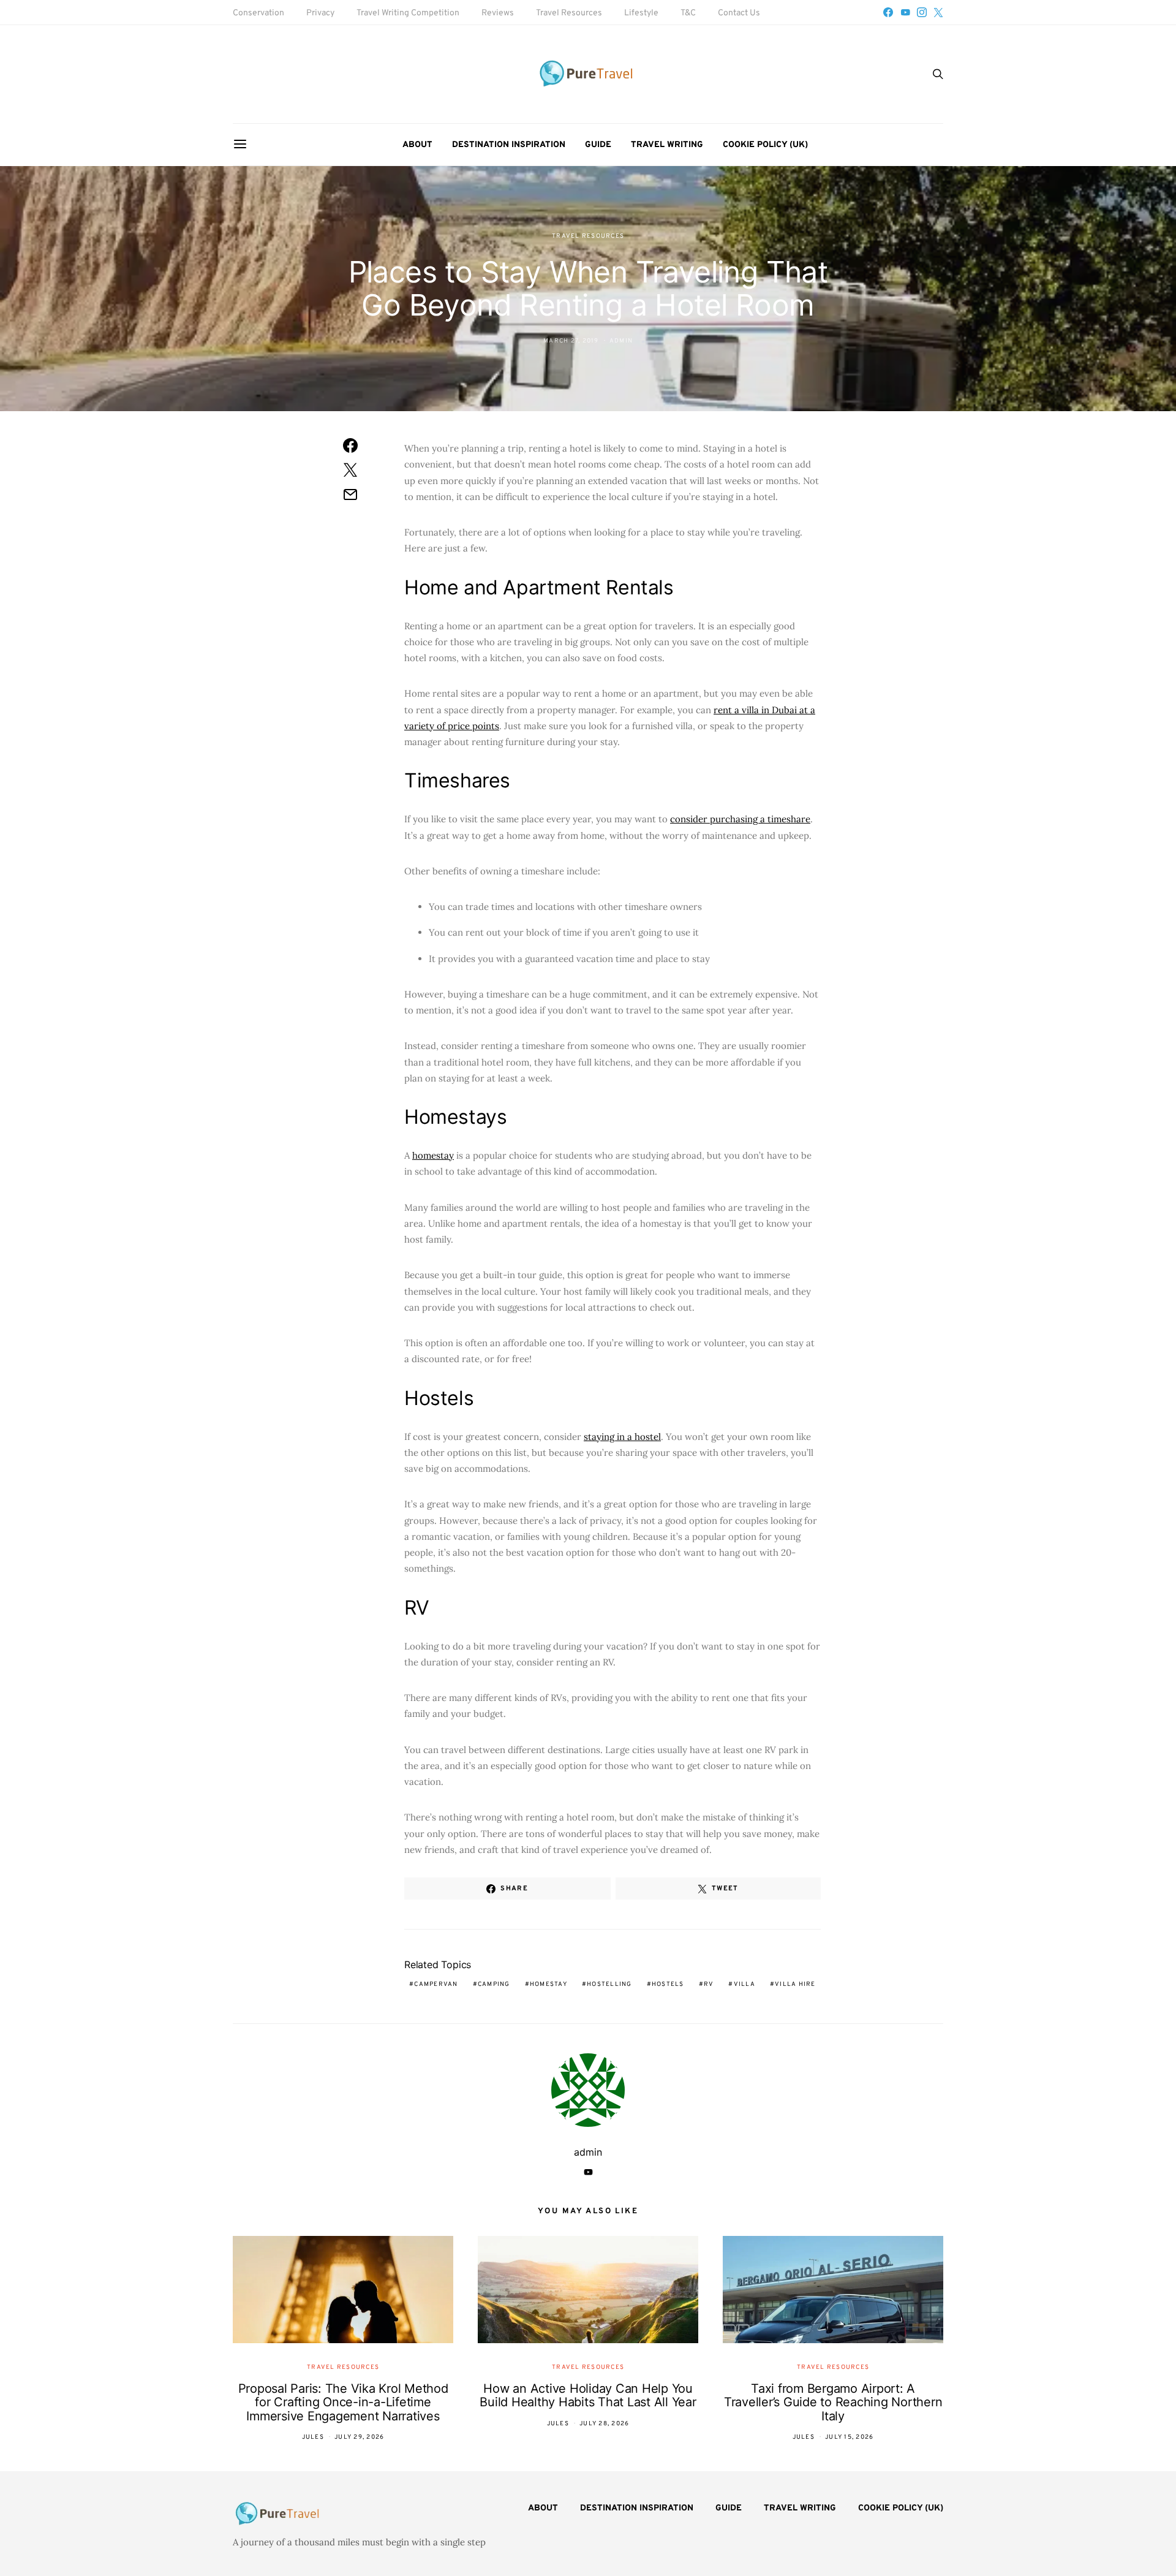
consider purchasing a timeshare (740, 819)
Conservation (258, 13)
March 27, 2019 (571, 341)
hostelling (609, 1984)
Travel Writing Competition (408, 13)
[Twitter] (938, 12)
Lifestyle (641, 13)
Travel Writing (667, 145)
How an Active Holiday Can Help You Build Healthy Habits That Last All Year (588, 2396)
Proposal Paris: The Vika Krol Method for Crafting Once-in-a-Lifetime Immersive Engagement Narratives (343, 2402)
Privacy (320, 13)
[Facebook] (888, 12)
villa (744, 1984)
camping (494, 1984)
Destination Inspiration (509, 145)
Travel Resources (569, 13)
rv (709, 1984)
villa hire (795, 1984)
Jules (313, 2437)
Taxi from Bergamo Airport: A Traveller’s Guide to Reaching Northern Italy (833, 2402)
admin (621, 341)
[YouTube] (905, 12)
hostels (668, 1984)
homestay (433, 1155)
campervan (436, 1984)
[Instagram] (922, 12)
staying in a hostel (622, 1437)
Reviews (498, 13)
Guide (598, 145)
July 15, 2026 (849, 2437)
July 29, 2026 (359, 2437)
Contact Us (739, 13)
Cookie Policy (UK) (765, 145)
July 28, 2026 (604, 2424)
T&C (688, 13)
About (417, 145)
